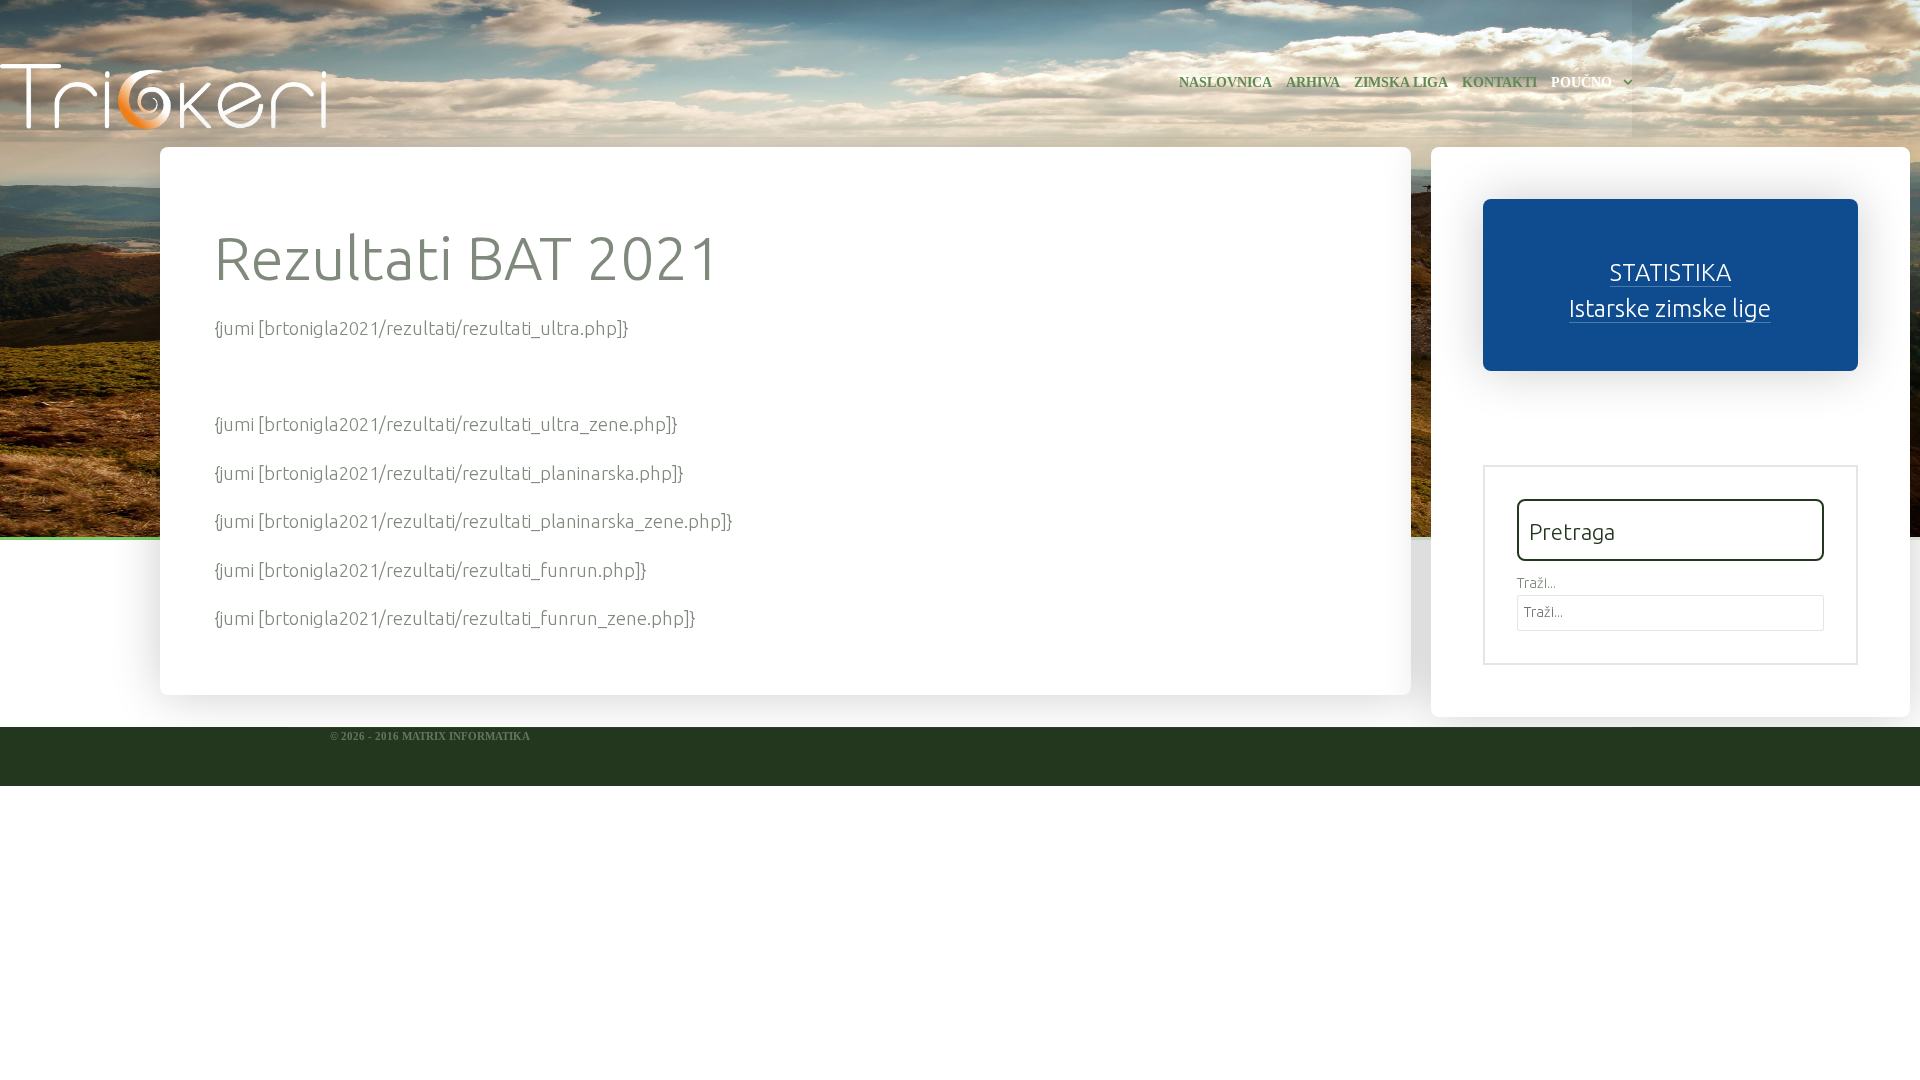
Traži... (1536, 583)
